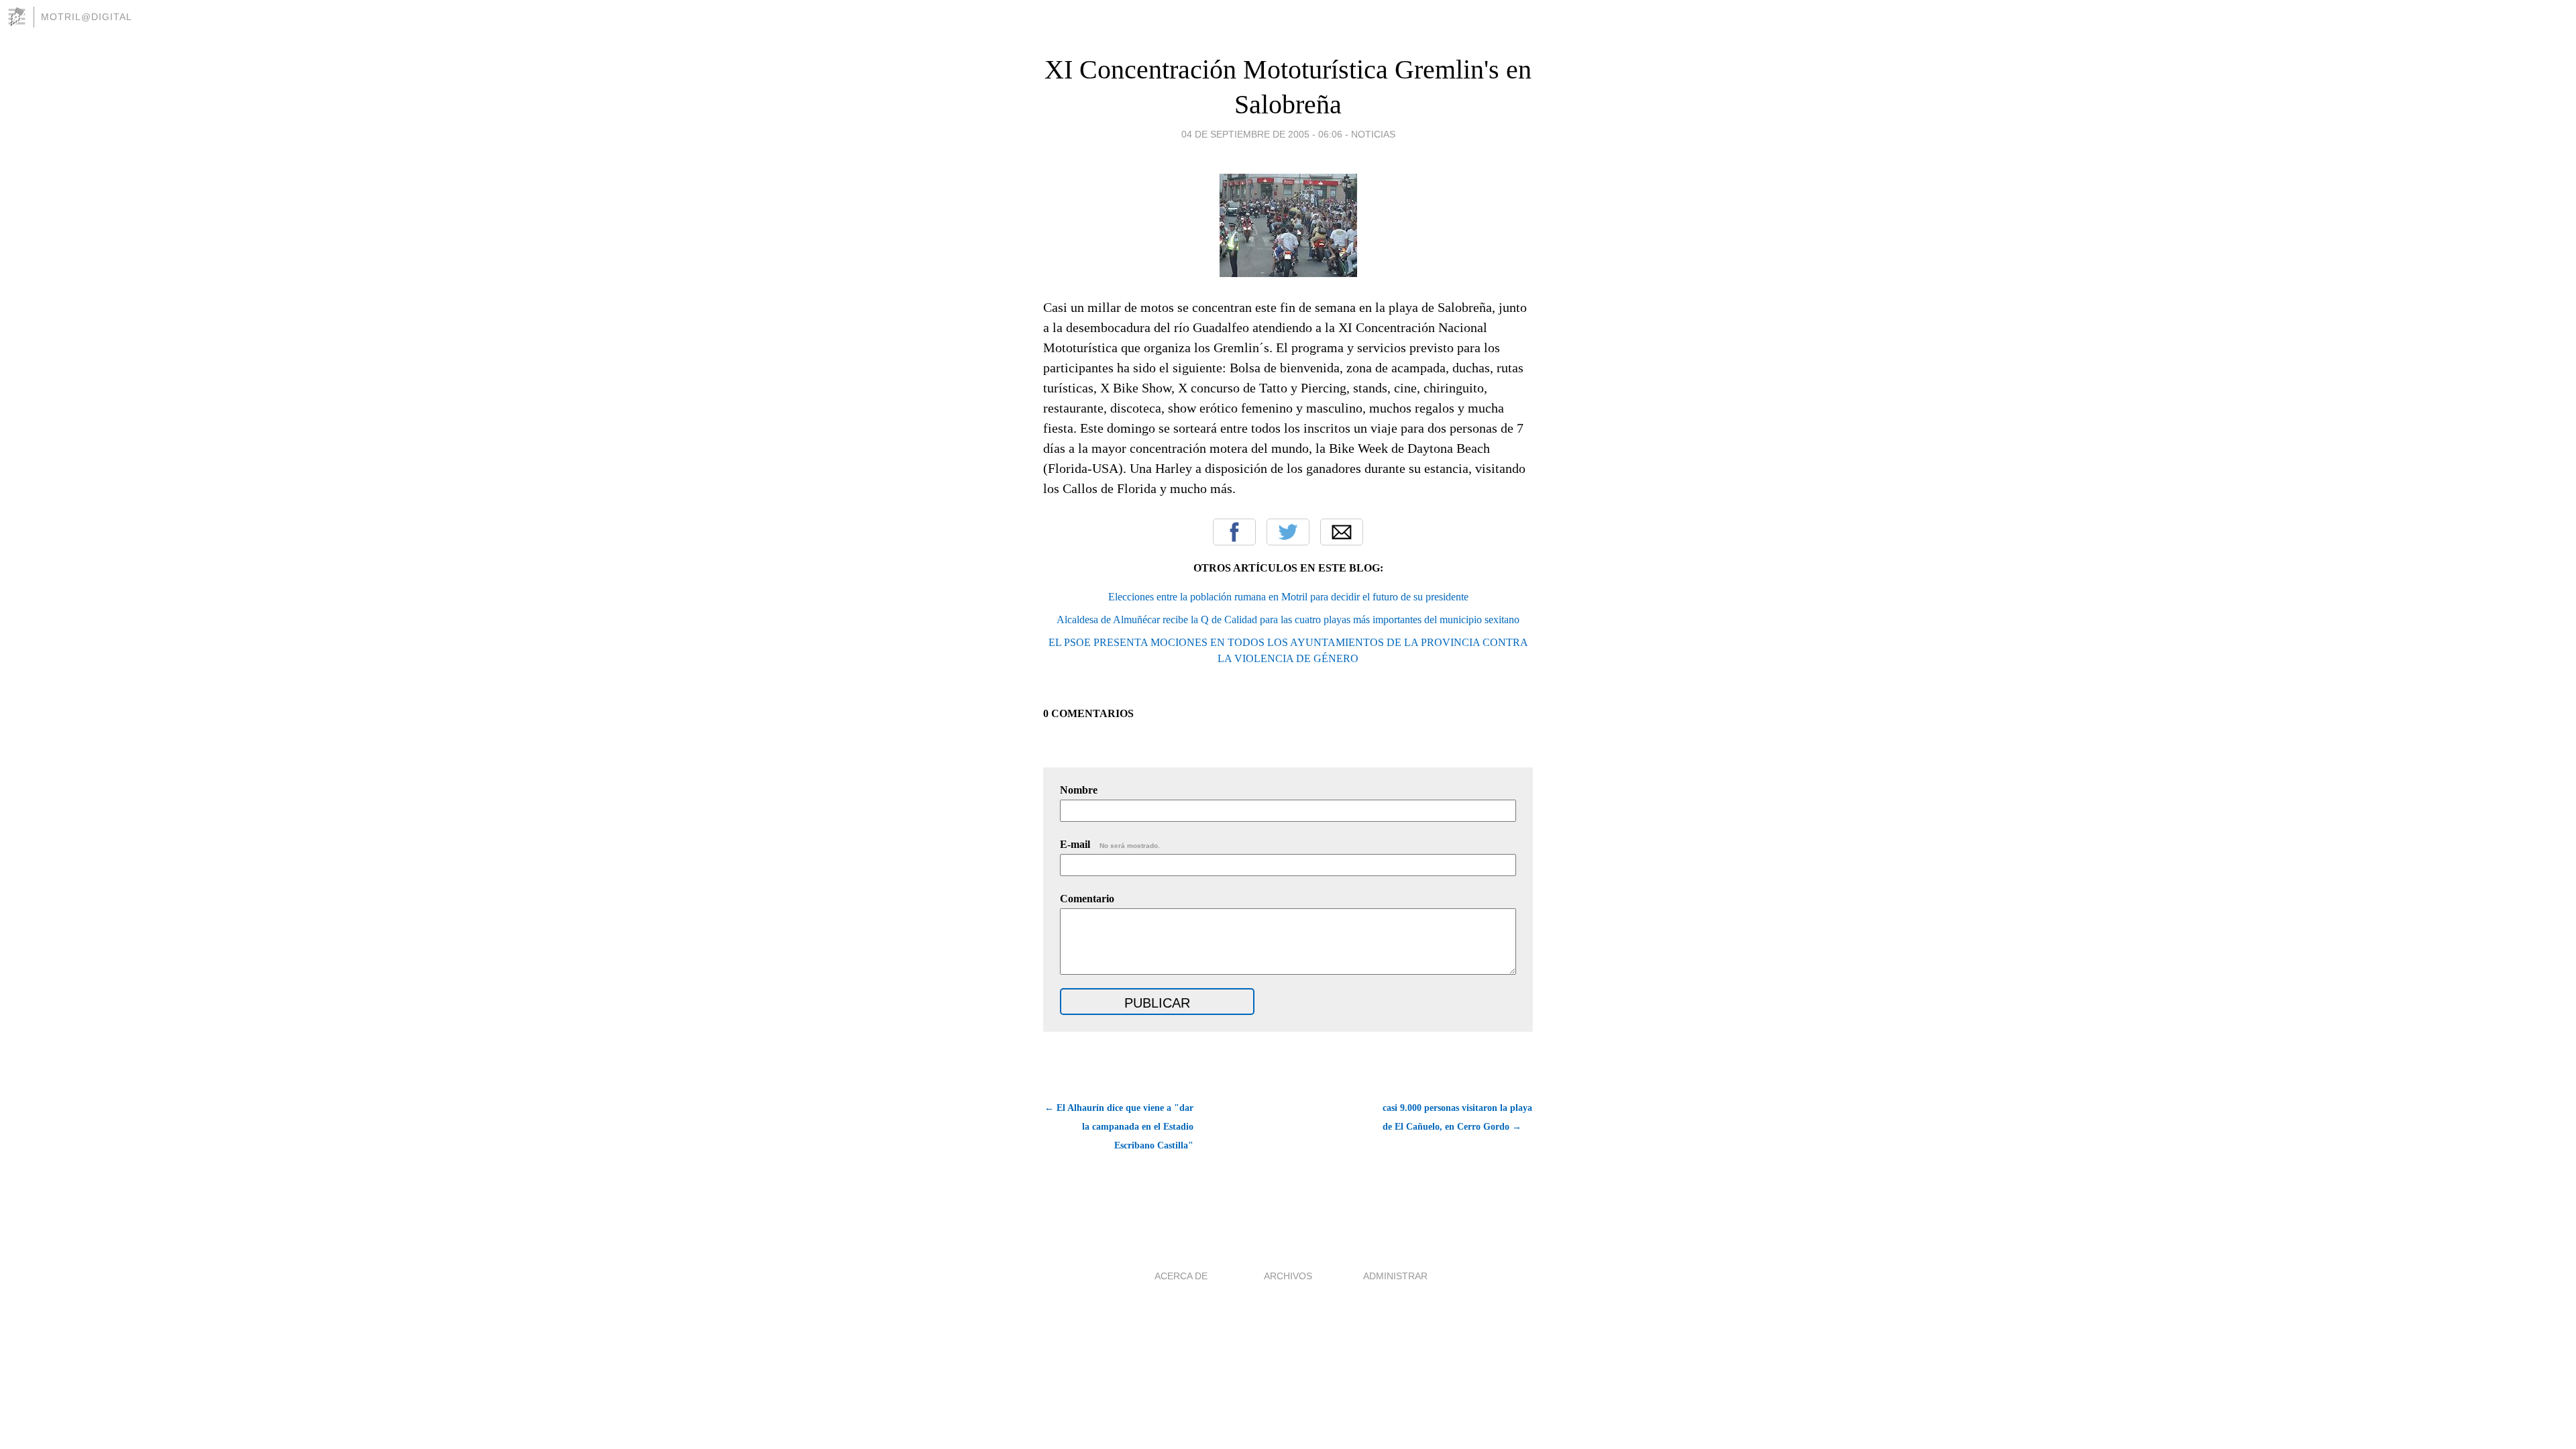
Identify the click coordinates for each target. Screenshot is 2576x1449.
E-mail (1110, 844)
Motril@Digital (87, 17)
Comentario (1087, 899)
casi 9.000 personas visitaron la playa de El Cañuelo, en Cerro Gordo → (1457, 1117)
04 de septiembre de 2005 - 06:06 (1262, 134)
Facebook (1234, 532)
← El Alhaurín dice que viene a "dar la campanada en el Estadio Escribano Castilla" (1119, 1127)
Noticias (1373, 134)
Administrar (1395, 1276)
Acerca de (1181, 1276)
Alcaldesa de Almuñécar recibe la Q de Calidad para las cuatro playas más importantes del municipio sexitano (1288, 620)
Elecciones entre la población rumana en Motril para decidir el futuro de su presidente (1288, 597)
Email (1342, 532)
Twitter (1288, 532)
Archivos (1288, 1276)
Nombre (1079, 790)
